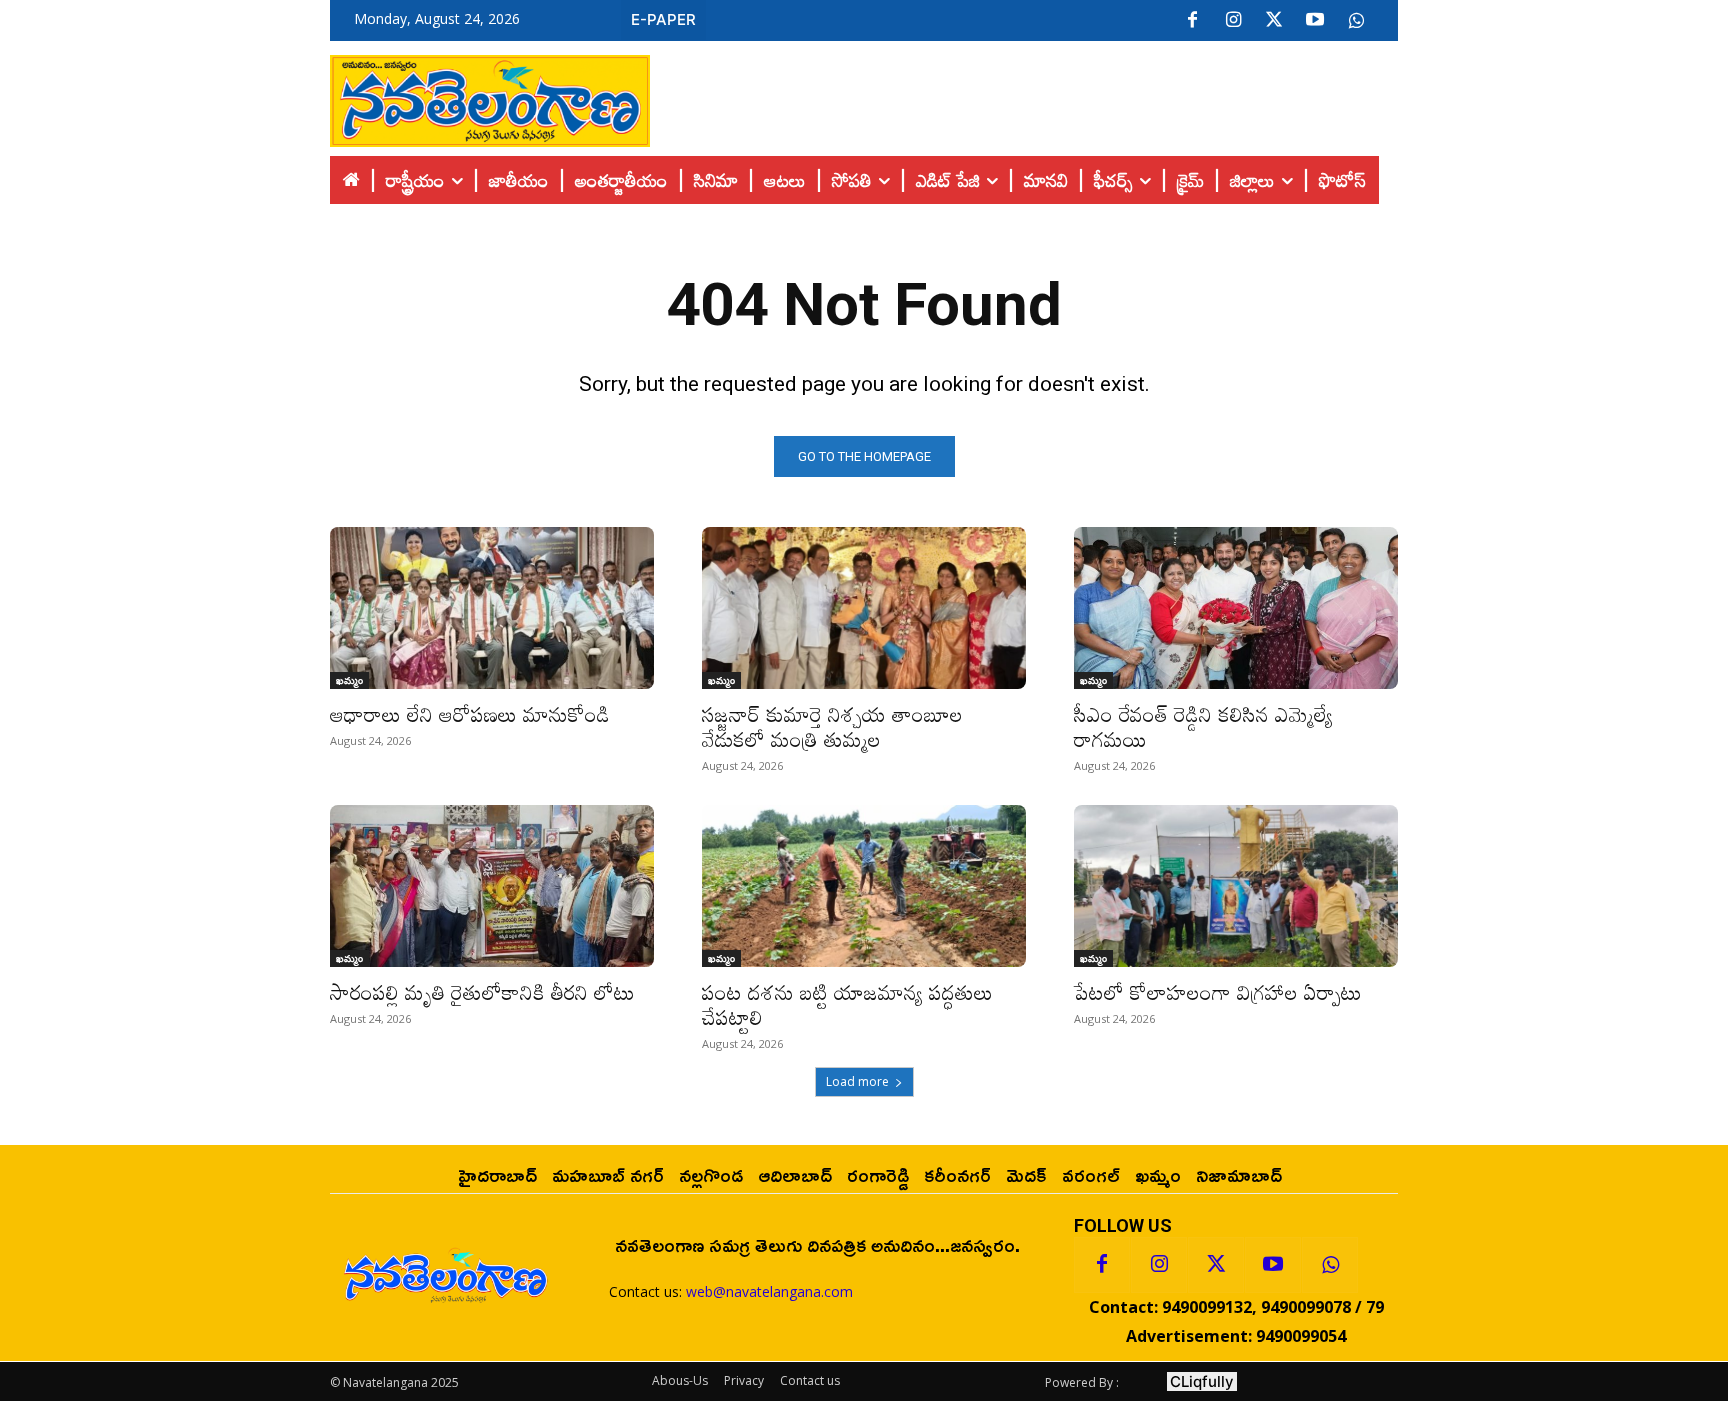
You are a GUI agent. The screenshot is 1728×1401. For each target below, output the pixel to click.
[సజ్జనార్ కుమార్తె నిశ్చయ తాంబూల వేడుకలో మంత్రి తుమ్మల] (864, 608)
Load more (857, 1081)
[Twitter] (1274, 21)
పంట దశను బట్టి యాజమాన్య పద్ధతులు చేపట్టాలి (847, 1004)
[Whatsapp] (1330, 1265)
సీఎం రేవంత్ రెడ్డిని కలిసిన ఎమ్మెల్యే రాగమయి (1203, 726)
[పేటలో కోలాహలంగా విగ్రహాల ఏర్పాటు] (1236, 886)
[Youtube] (1315, 21)
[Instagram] (1233, 21)
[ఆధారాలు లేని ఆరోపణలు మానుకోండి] (492, 608)
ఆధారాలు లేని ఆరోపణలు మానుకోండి (470, 714)
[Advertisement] (1024, 96)
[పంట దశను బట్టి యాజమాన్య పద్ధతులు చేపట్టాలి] (864, 886)
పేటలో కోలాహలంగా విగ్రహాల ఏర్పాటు (1218, 992)
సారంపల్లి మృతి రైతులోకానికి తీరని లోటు (482, 992)
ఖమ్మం (349, 680)
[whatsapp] (1356, 21)
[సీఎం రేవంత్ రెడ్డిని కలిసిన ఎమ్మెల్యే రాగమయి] (1236, 608)
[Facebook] (1192, 21)
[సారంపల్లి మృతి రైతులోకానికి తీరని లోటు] (492, 886)
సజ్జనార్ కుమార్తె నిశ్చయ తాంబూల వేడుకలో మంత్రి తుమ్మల (832, 726)
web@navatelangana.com (769, 1291)
